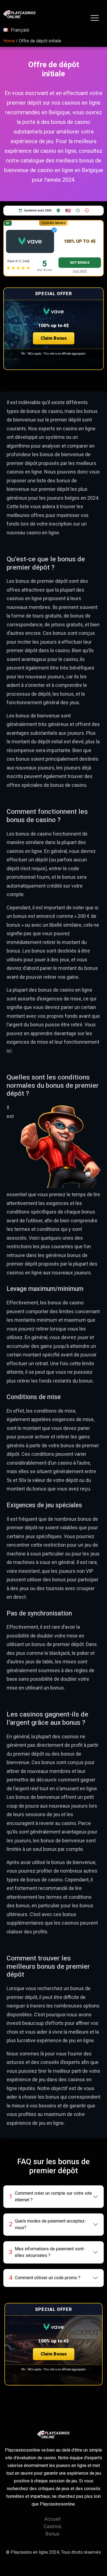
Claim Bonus (54, 338)
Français (20, 30)
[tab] (54, 2197)
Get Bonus (80, 263)
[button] (54, 329)
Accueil (53, 2519)
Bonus (53, 2534)
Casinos (53, 2526)
